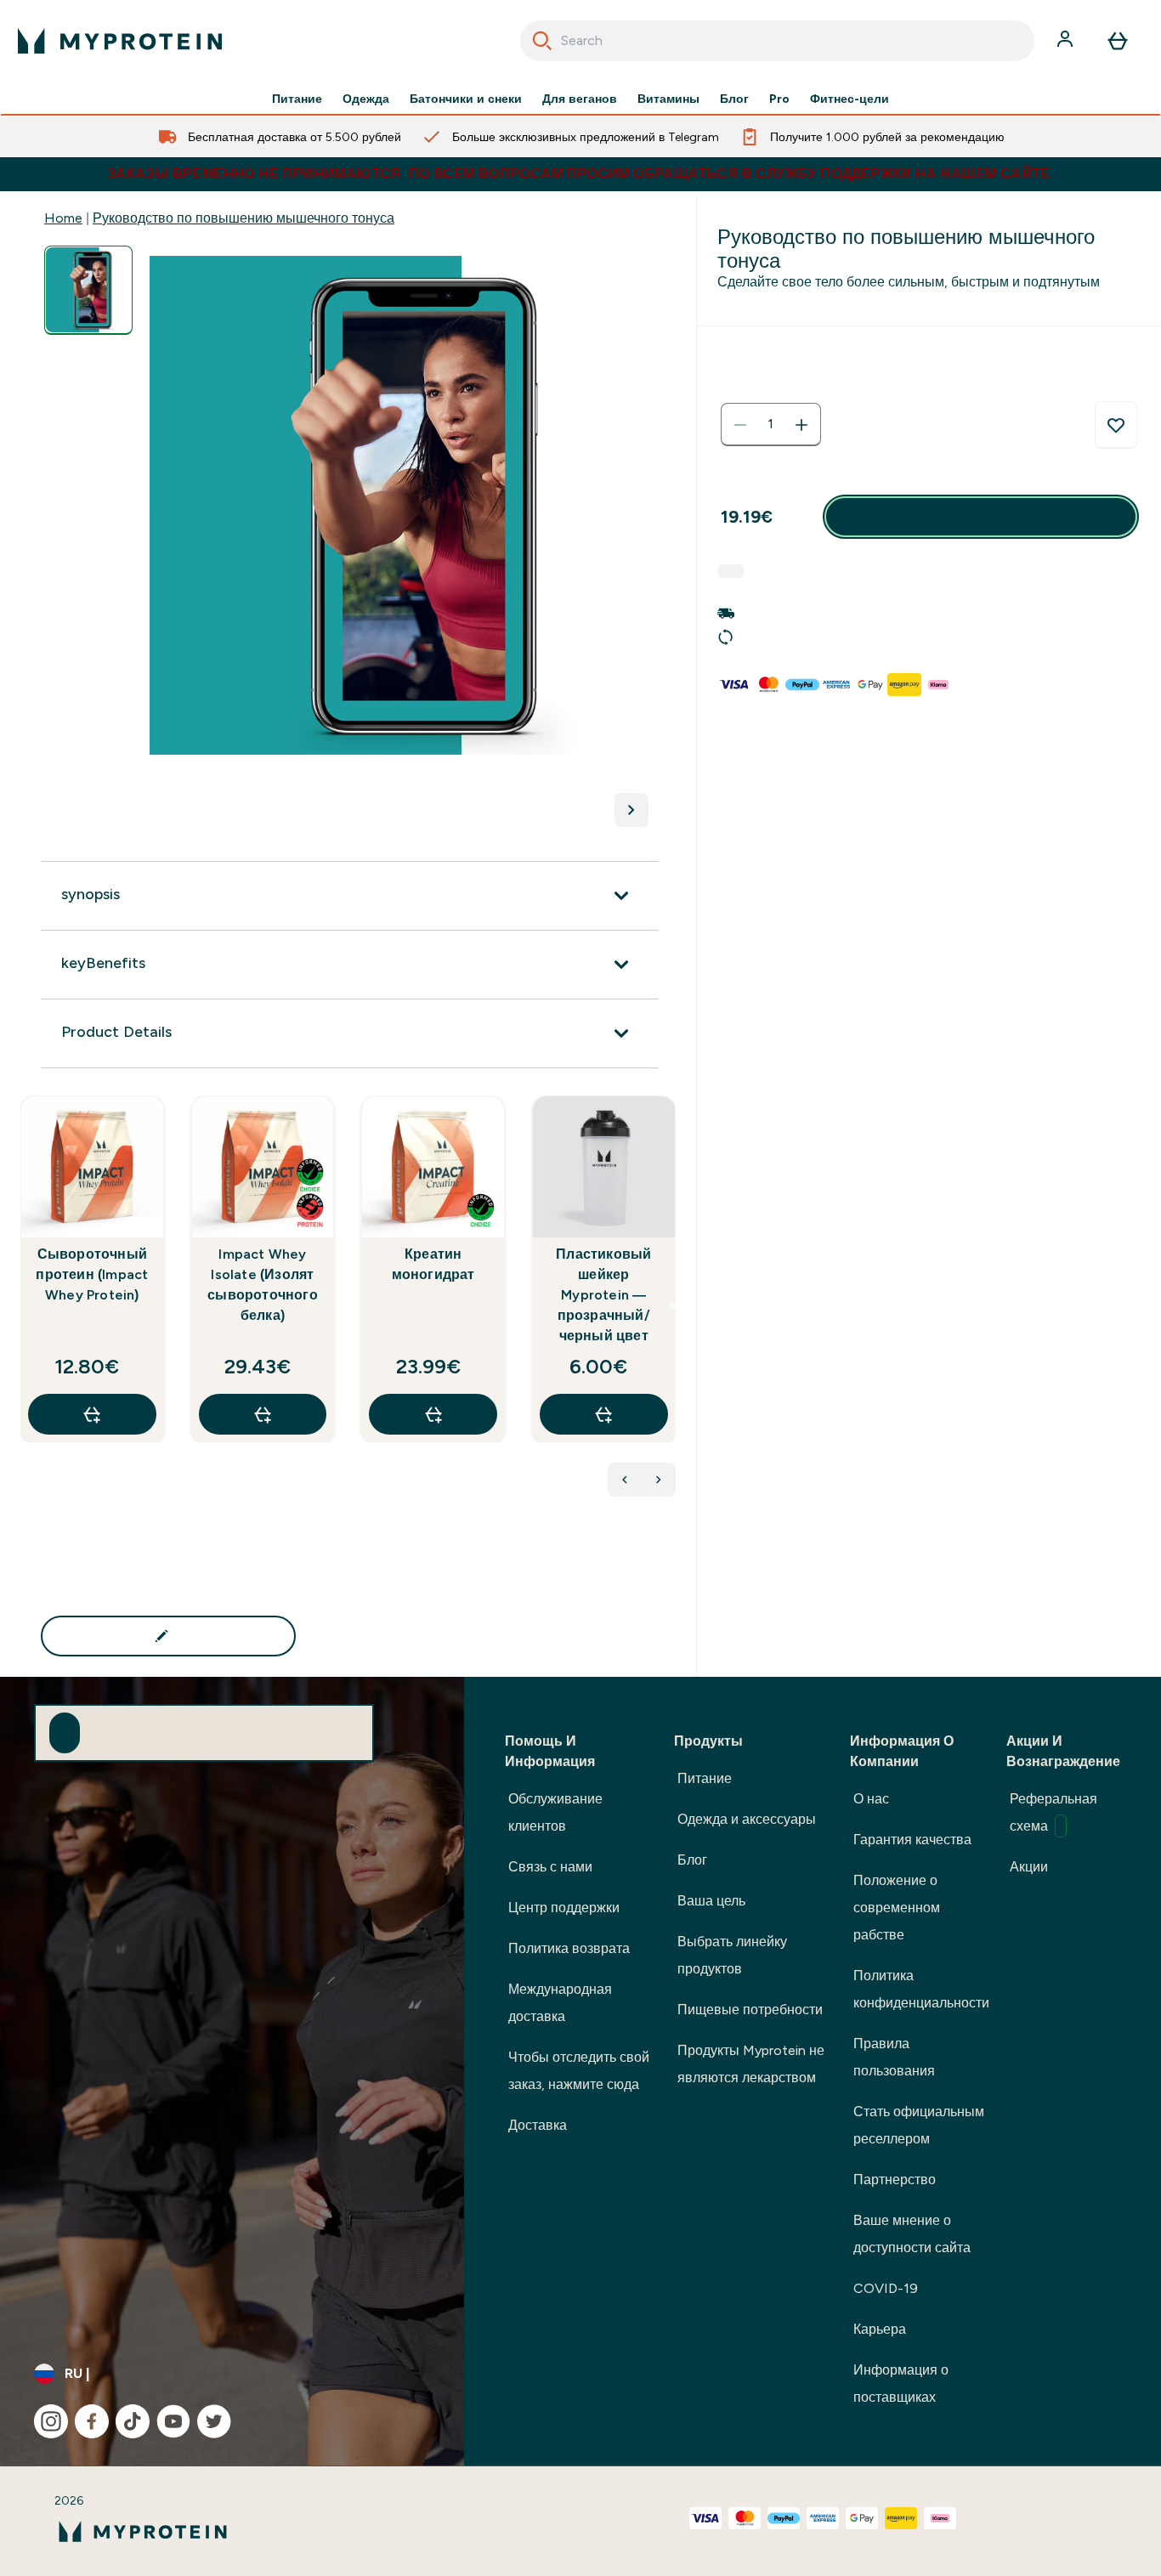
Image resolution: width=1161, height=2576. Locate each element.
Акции (1029, 1867)
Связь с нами (550, 1867)
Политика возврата (569, 1948)
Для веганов (580, 99)
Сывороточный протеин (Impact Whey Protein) (92, 1274)
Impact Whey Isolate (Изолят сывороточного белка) (263, 1285)
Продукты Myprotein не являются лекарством (751, 2064)
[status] (771, 425)
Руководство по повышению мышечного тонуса (244, 218)
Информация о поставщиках (901, 2384)
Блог (734, 99)
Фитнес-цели (850, 99)
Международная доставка (560, 2003)
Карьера (880, 2329)
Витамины (668, 99)
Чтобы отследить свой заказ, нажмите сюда (579, 2071)
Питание (297, 99)
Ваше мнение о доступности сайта (912, 2234)
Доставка (538, 2125)
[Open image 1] (88, 290)
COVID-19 (886, 2288)
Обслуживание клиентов (555, 1812)
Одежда (366, 99)
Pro (779, 99)
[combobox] (778, 41)
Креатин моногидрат (433, 1264)
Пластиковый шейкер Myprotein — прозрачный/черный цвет (603, 1295)
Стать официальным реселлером (919, 2125)
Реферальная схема (1053, 1812)
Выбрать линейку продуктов (732, 1955)
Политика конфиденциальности (921, 1989)
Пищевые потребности (750, 2010)
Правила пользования (894, 2057)
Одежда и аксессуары (747, 1819)
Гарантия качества (912, 1840)
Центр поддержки (564, 1908)
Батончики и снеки (466, 99)
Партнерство (895, 2180)
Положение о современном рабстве (897, 1908)
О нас (871, 1799)
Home (63, 218)
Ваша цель (711, 1901)
